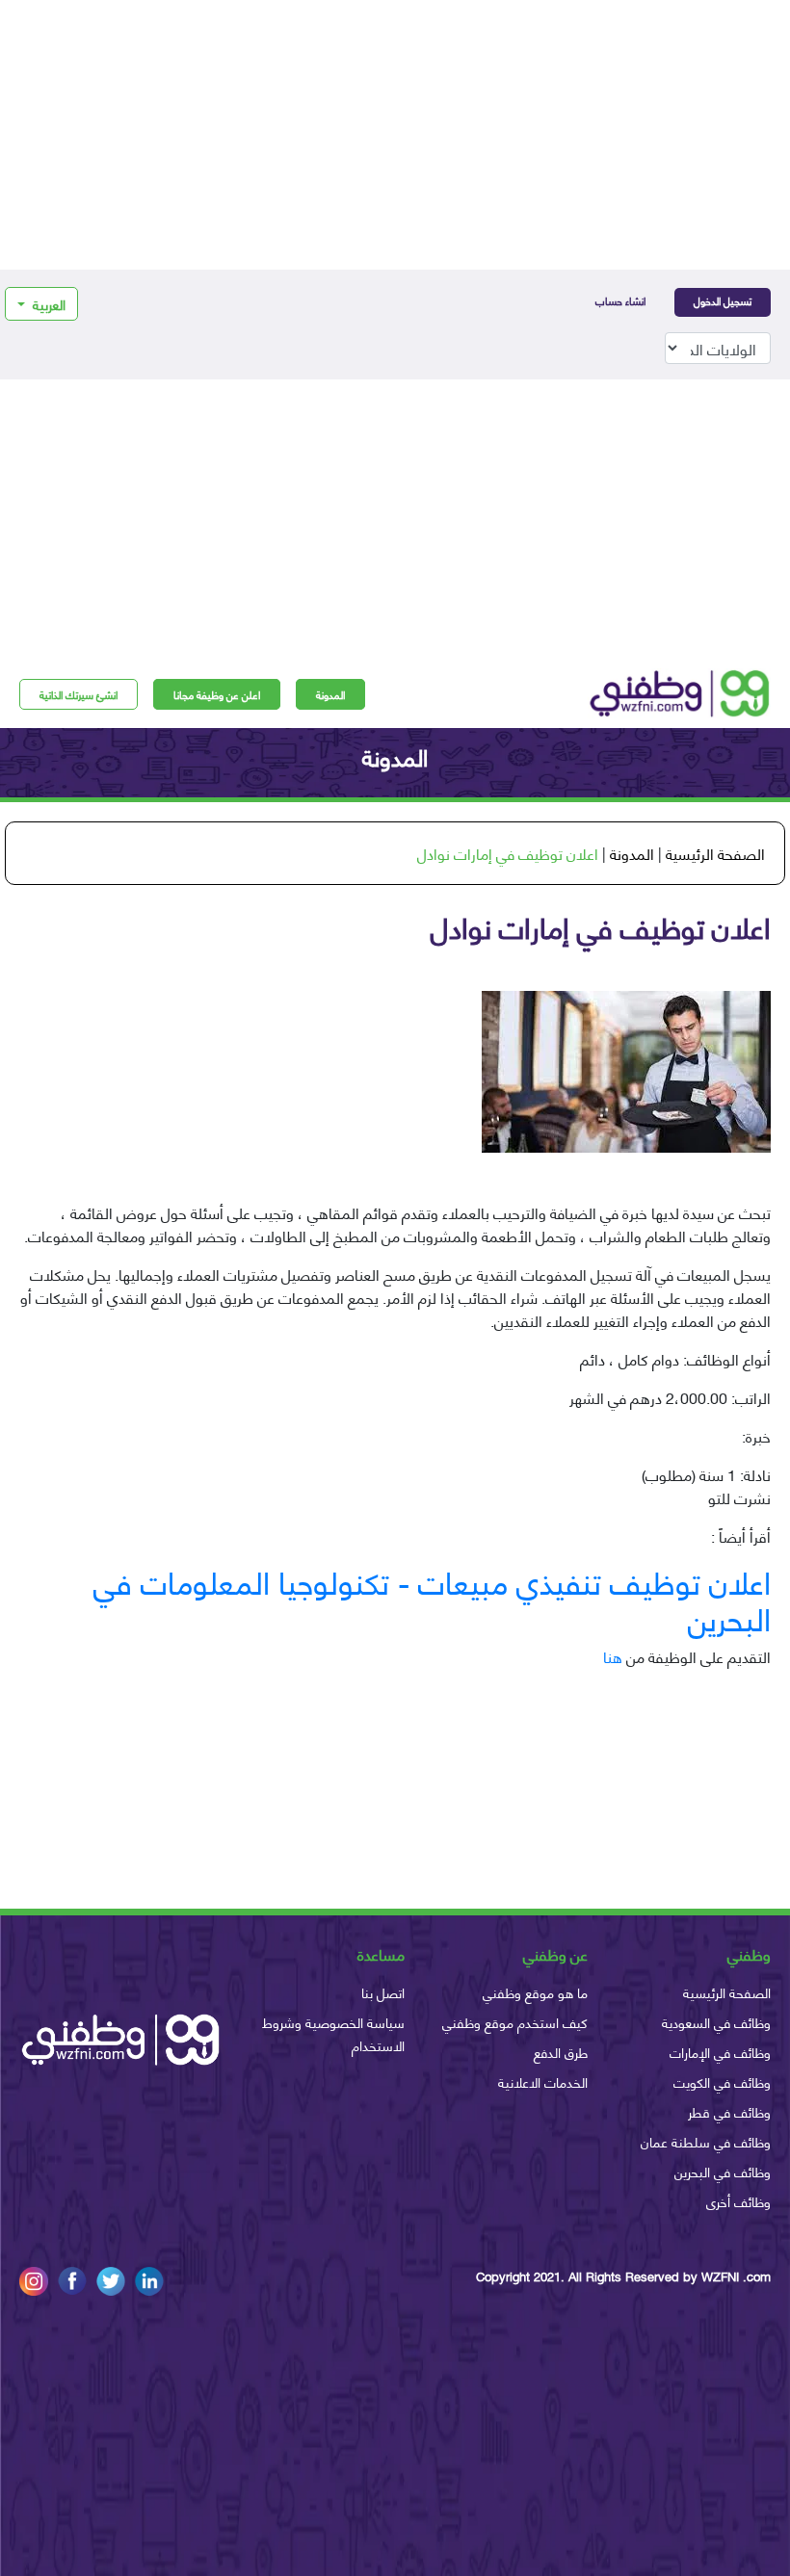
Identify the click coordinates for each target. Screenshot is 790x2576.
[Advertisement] (395, 135)
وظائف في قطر (729, 2111)
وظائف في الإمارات (720, 2052)
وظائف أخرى (738, 2201)
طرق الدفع (561, 2052)
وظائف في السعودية (716, 2022)
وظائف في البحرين (723, 2171)
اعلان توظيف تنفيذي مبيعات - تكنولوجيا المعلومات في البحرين (432, 1599)
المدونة (330, 694)
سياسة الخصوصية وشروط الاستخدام (333, 2033)
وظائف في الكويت (722, 2082)
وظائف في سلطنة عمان (706, 2141)
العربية (47, 304)
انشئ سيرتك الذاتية (79, 694)
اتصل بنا (383, 1992)
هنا (613, 1656)
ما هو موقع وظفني (535, 1992)
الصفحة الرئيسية (715, 853)
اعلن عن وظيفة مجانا (217, 694)
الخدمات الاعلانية (543, 2082)
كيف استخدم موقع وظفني (515, 2022)
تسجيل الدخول (723, 300)
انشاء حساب (620, 300)
